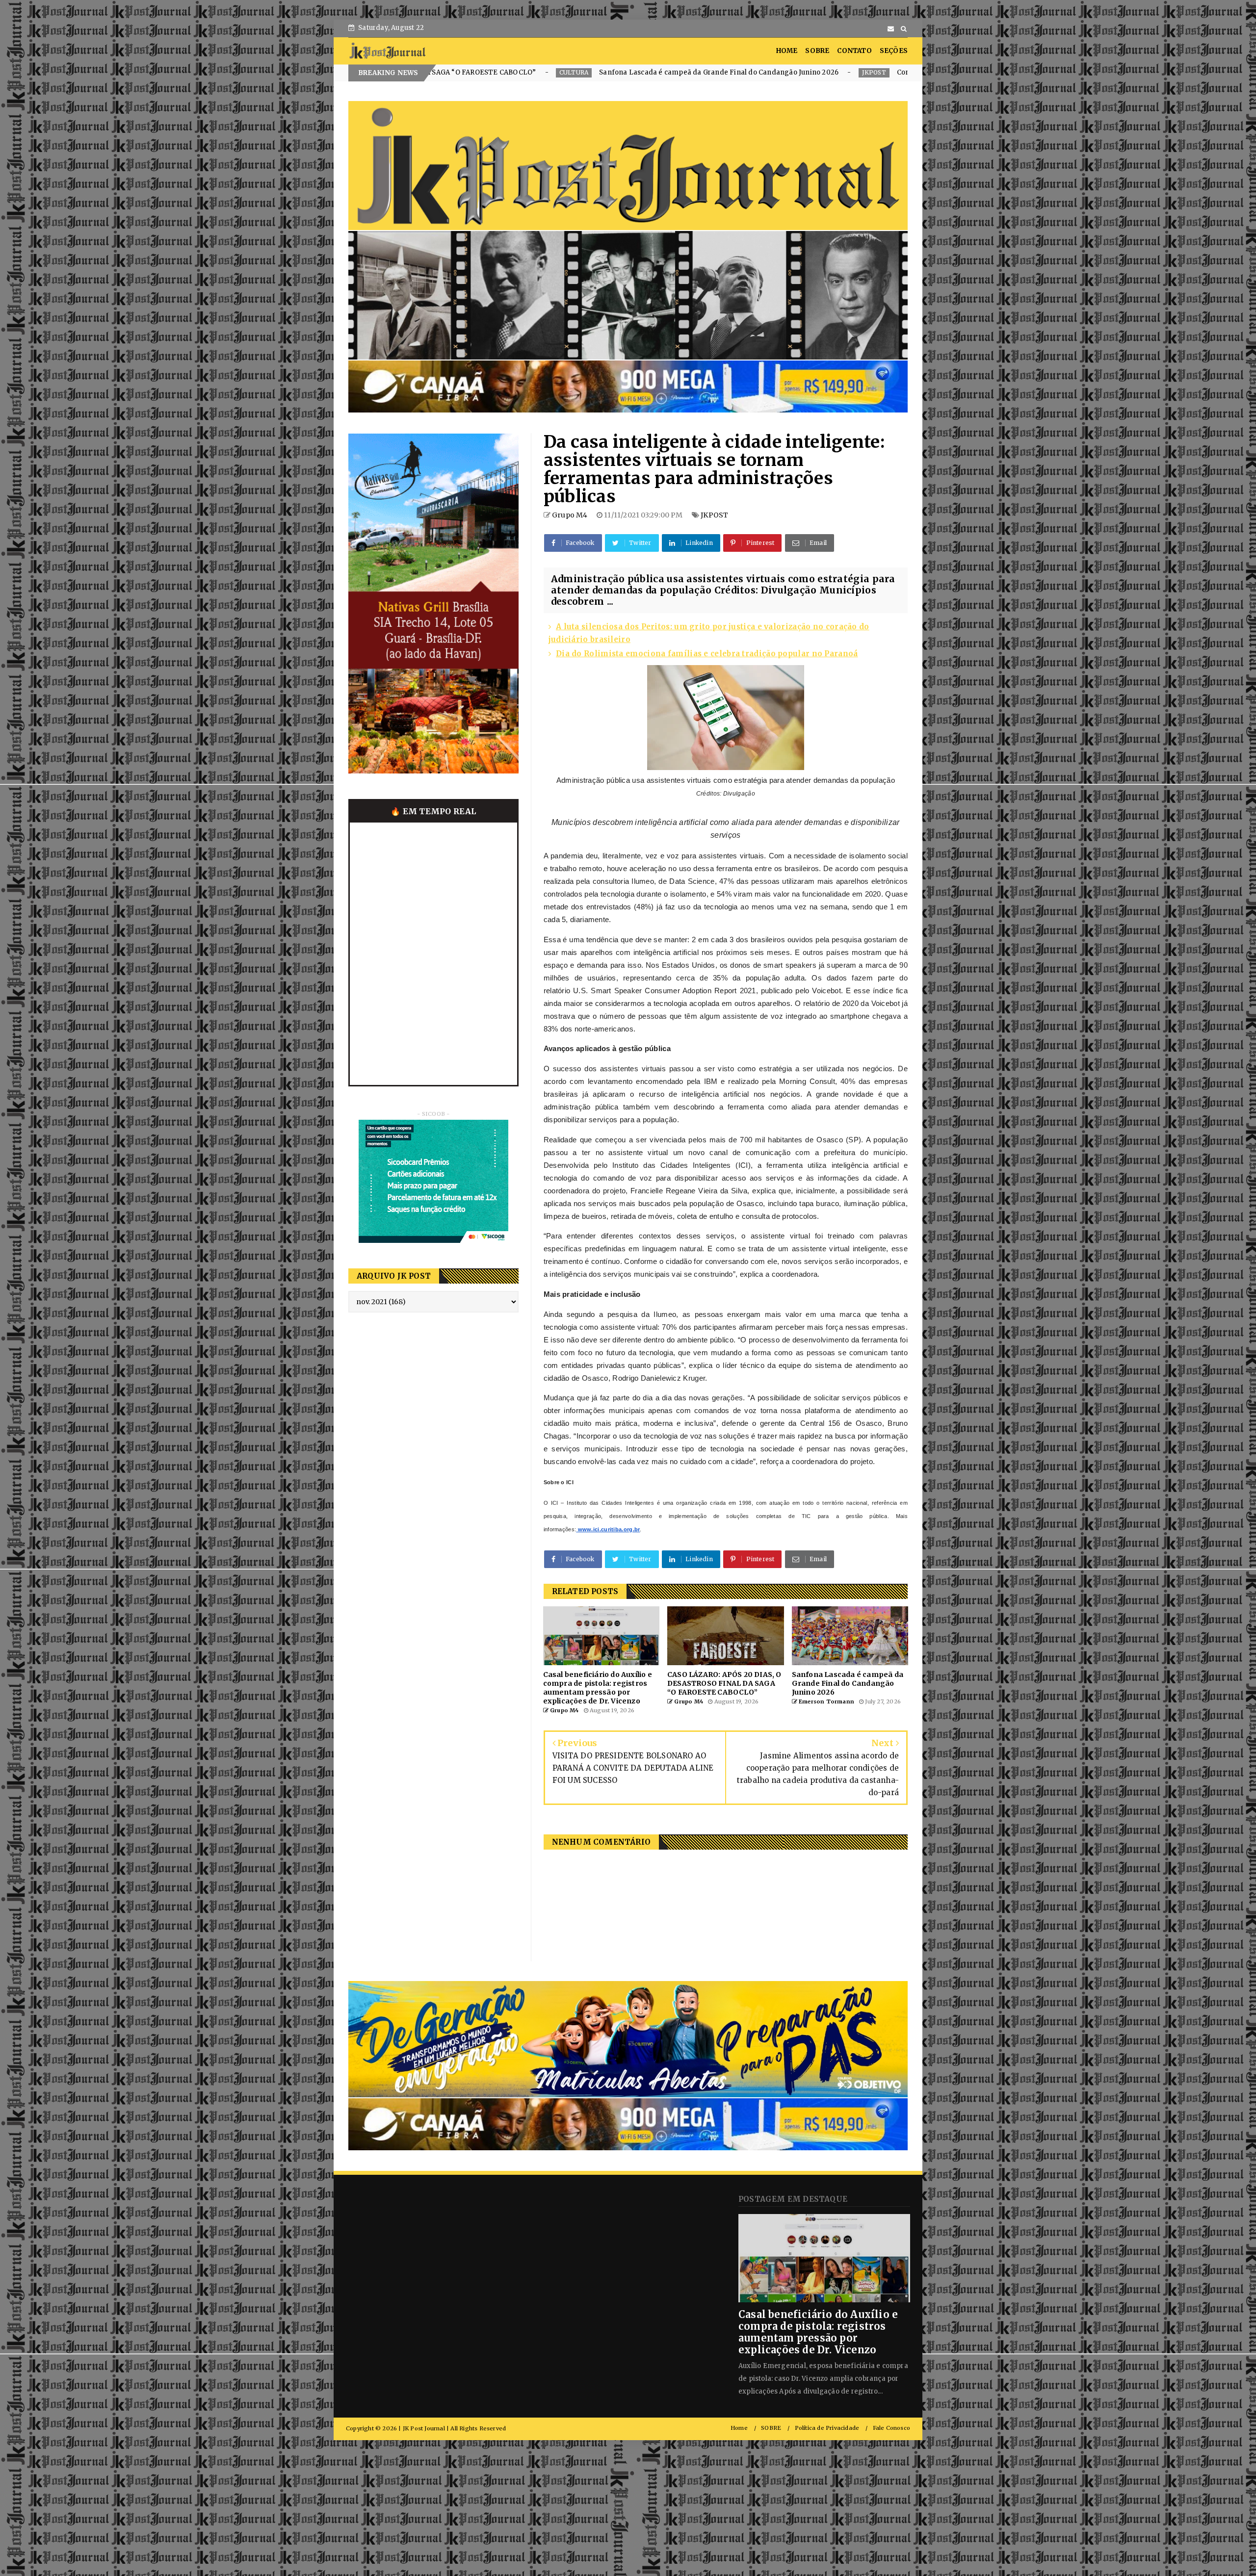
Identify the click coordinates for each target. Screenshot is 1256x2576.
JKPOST (507, 72)
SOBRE (817, 51)
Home (739, 2428)
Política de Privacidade (827, 2428)
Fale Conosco (891, 2428)
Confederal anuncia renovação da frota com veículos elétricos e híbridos (650, 72)
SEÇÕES (894, 51)
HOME (787, 51)
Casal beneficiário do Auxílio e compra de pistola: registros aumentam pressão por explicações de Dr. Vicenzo (818, 2332)
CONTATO (854, 51)
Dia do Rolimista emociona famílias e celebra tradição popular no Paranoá (707, 654)
